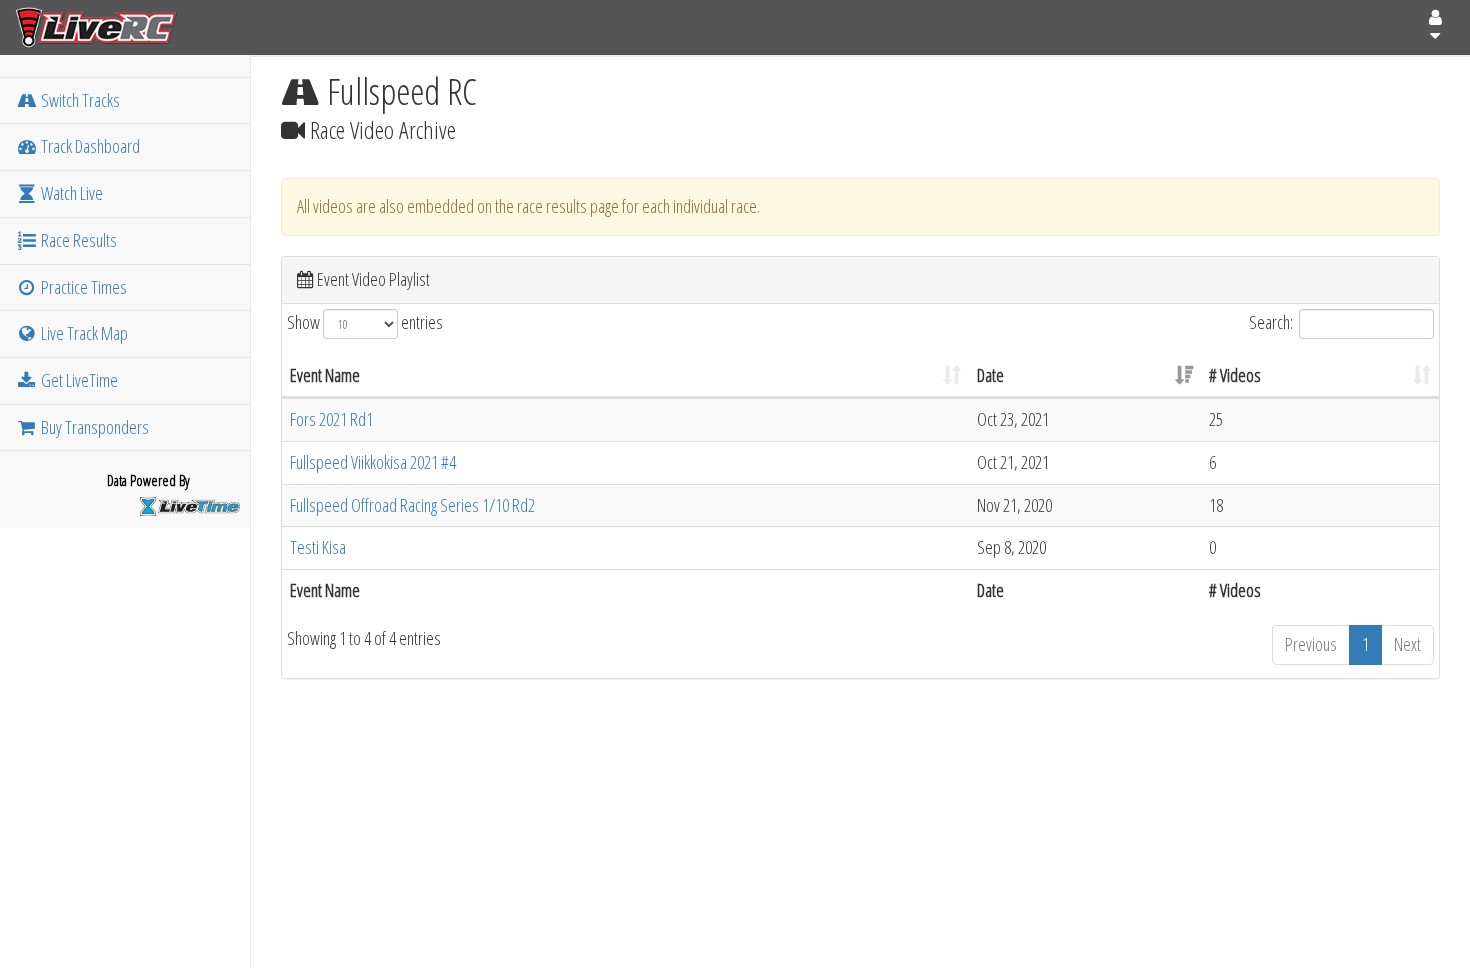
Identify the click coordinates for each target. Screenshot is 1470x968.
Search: (1271, 321)
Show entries (365, 321)
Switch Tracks (79, 100)
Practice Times (82, 287)
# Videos (1235, 375)
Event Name (325, 375)
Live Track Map (83, 333)
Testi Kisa (318, 547)
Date (990, 375)
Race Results (77, 240)
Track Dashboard (89, 146)
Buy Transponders (93, 427)
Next (1407, 644)
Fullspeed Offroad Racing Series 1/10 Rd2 (412, 505)
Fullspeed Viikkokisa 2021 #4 (373, 462)
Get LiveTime (78, 380)
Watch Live (70, 193)
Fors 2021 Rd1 (331, 419)
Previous (1311, 644)
